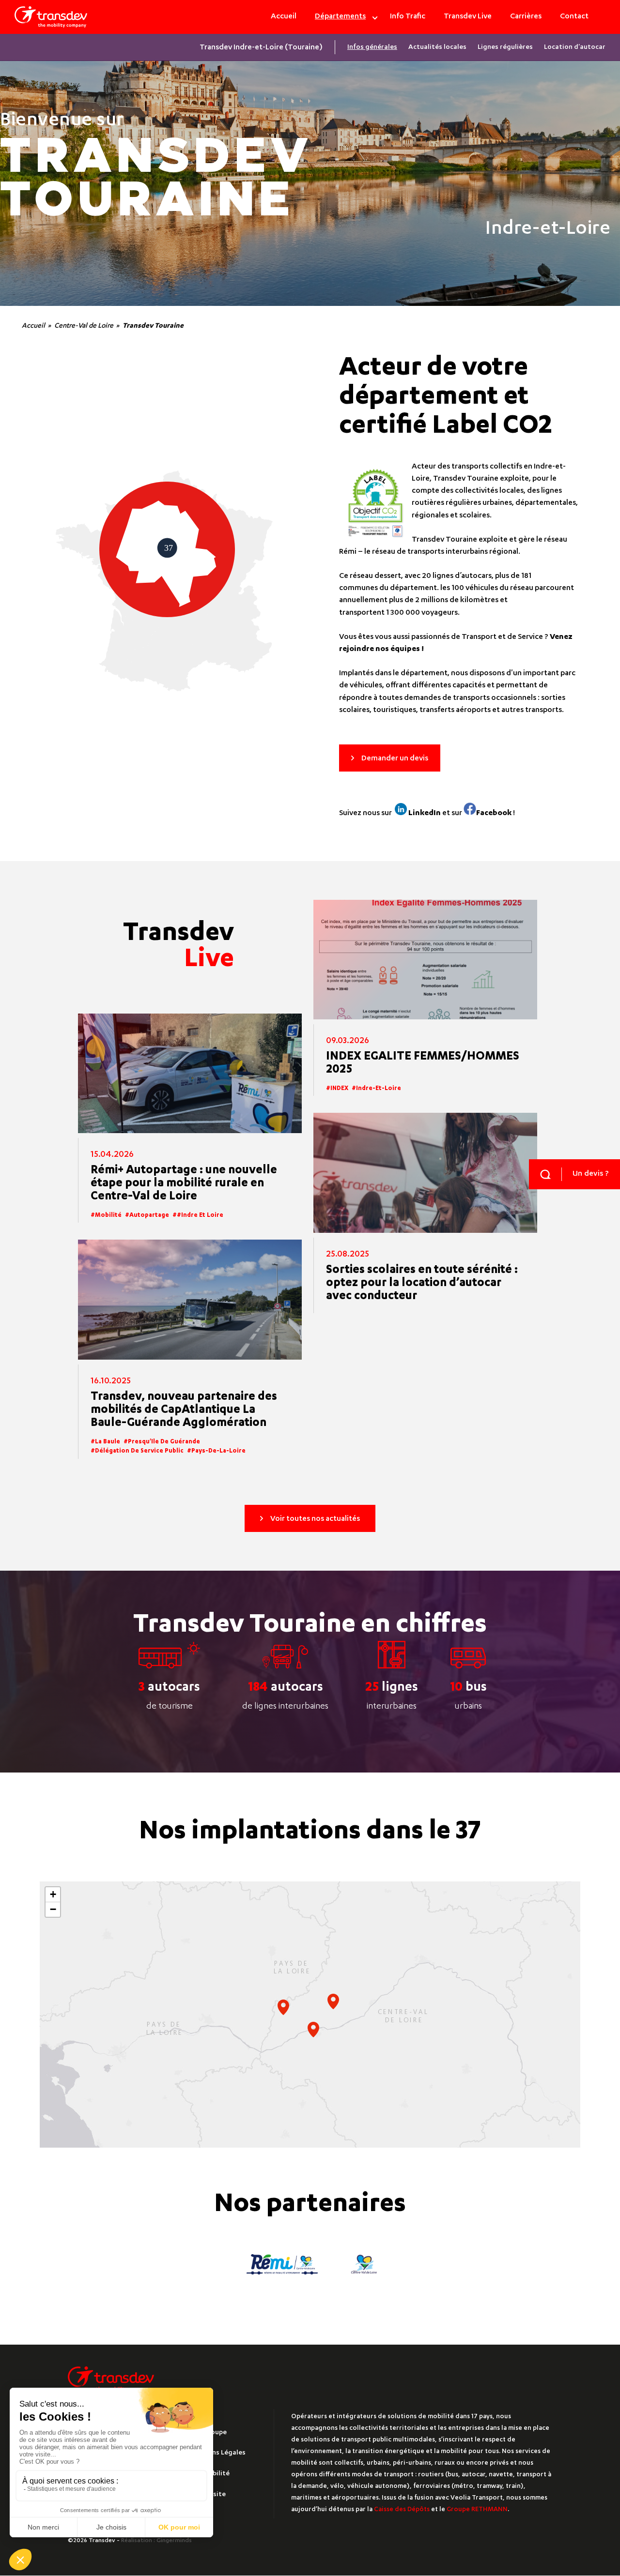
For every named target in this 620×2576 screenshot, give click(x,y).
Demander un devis (395, 759)
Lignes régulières (505, 47)
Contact (574, 17)
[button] (333, 2001)
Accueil (284, 17)
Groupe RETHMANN (477, 2510)
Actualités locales (437, 47)
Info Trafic (408, 17)
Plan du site (207, 2495)
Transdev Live (468, 17)
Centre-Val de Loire (84, 326)
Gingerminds (174, 2541)
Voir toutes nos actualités (315, 1519)
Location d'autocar (575, 47)
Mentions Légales (217, 2453)
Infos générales (372, 47)
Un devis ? (591, 1174)
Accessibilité (209, 2474)
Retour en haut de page (581, 2439)
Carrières (526, 17)
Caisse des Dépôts (402, 2510)
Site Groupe (208, 2433)
